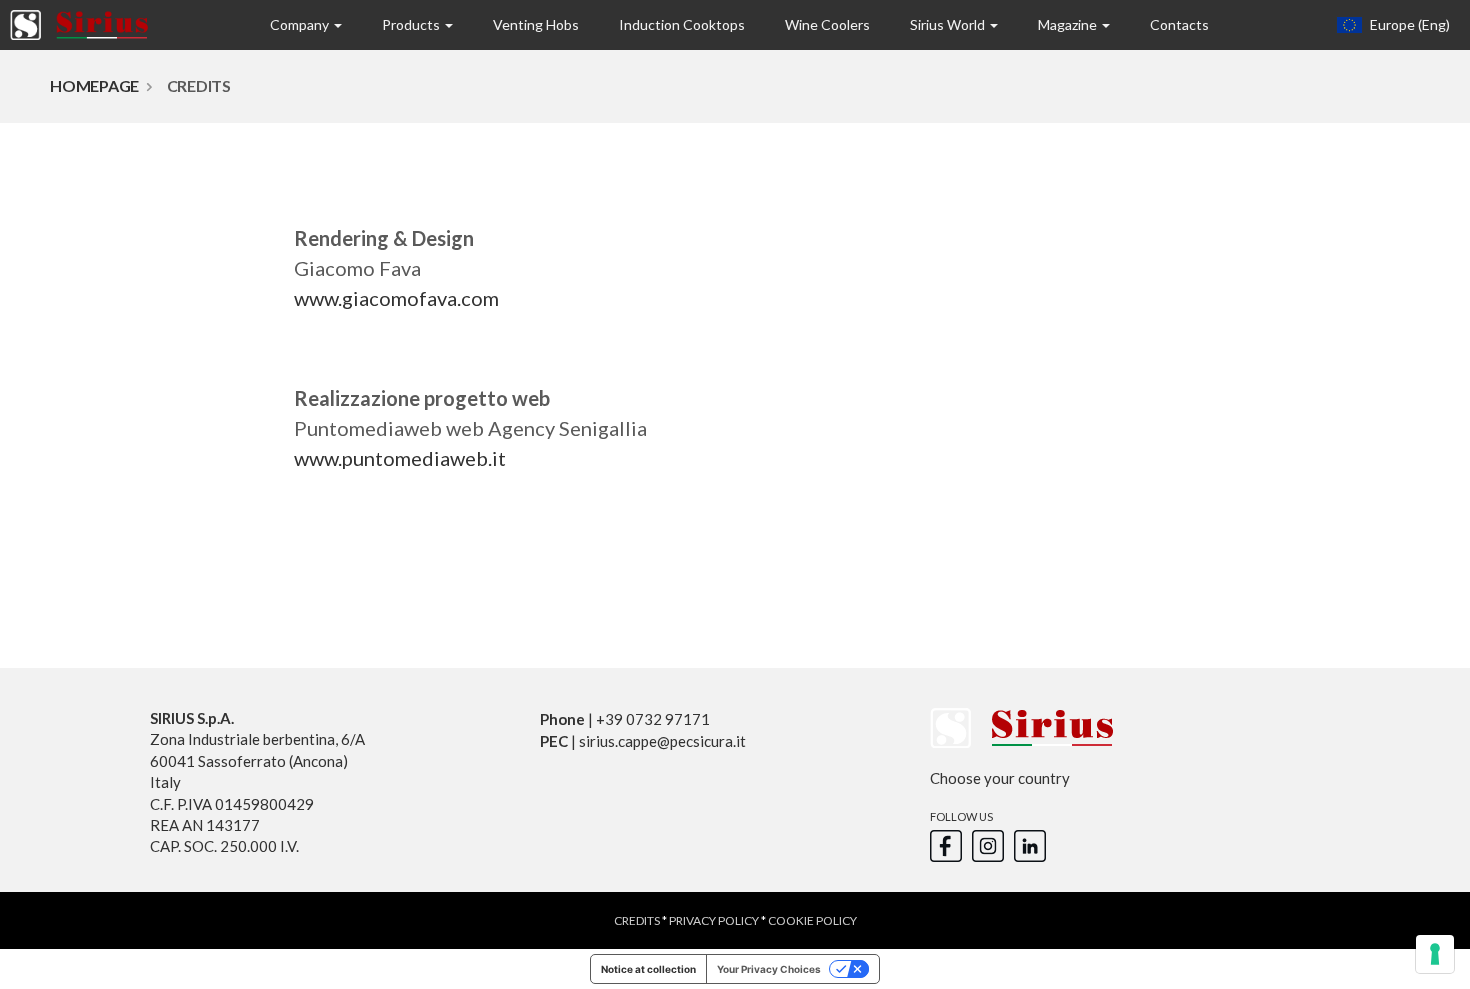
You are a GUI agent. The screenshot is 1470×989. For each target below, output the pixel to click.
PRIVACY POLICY (714, 920)
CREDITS (637, 920)
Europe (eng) (1408, 24)
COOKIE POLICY (812, 920)
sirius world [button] (949, 24)
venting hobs (536, 24)
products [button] (412, 24)
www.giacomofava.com (396, 298)
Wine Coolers (827, 24)
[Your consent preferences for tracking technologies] (1435, 954)
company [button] (301, 24)
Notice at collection (648, 969)
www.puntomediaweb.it (400, 458)
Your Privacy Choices (769, 969)
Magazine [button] (1069, 24)
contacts (1179, 24)
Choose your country (1000, 778)
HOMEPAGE (94, 85)
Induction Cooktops (682, 24)
